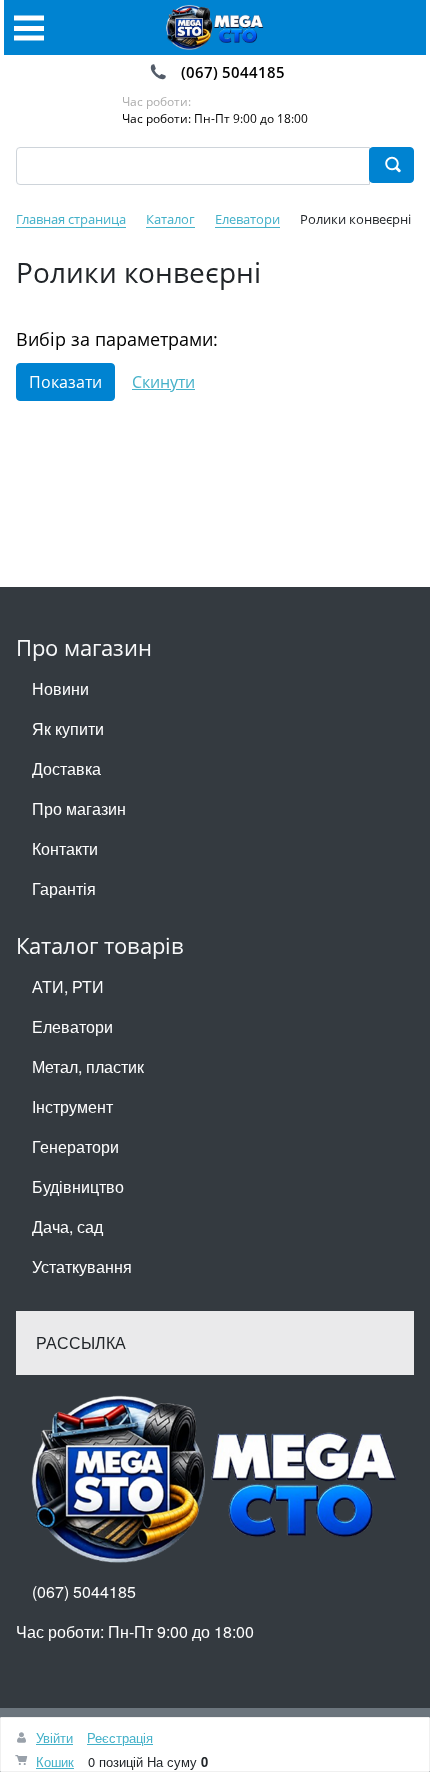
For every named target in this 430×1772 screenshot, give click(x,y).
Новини (60, 688)
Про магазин (79, 808)
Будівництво (78, 1186)
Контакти (65, 848)
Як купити (68, 728)
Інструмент (72, 1106)
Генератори (75, 1146)
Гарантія (64, 888)
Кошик (55, 1761)
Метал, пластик (88, 1066)
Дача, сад (67, 1226)
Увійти (54, 1737)
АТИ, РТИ (68, 986)
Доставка (66, 768)
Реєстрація (120, 1737)
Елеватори (72, 1026)
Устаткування (82, 1266)
